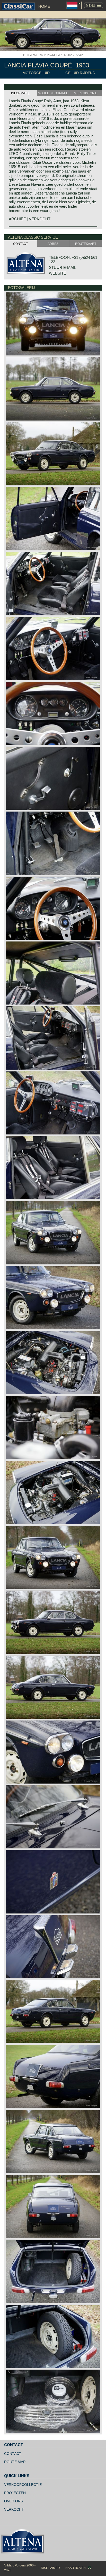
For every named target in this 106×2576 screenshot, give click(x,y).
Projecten (15, 2493)
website (58, 273)
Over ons (14, 2501)
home (44, 6)
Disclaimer (50, 2568)
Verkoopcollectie (23, 2485)
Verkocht (14, 2509)
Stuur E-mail (63, 267)
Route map (15, 2462)
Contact (13, 2454)
